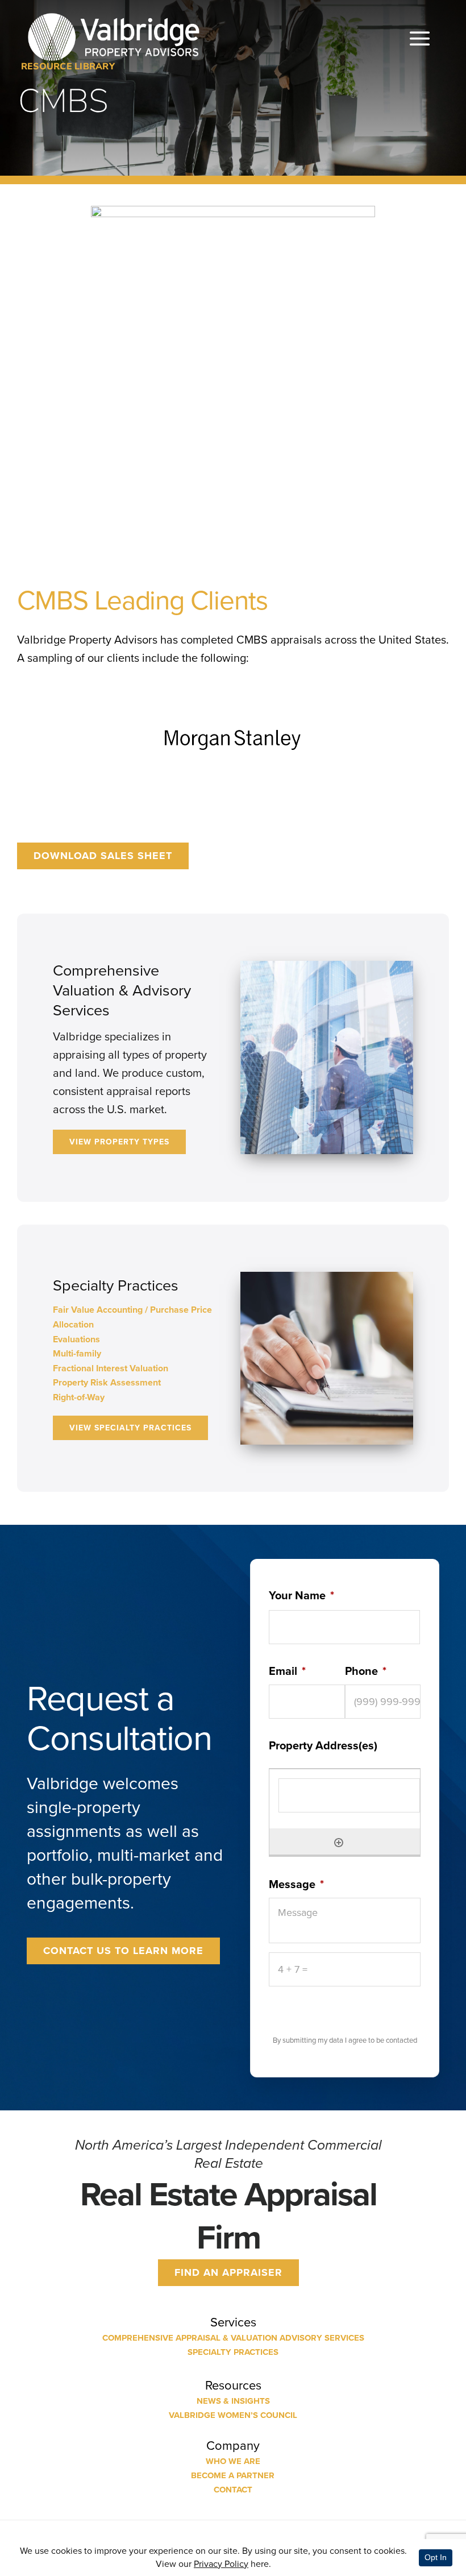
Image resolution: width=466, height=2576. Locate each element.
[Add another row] (339, 1841)
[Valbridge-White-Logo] (114, 13)
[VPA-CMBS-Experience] (233, 211)
